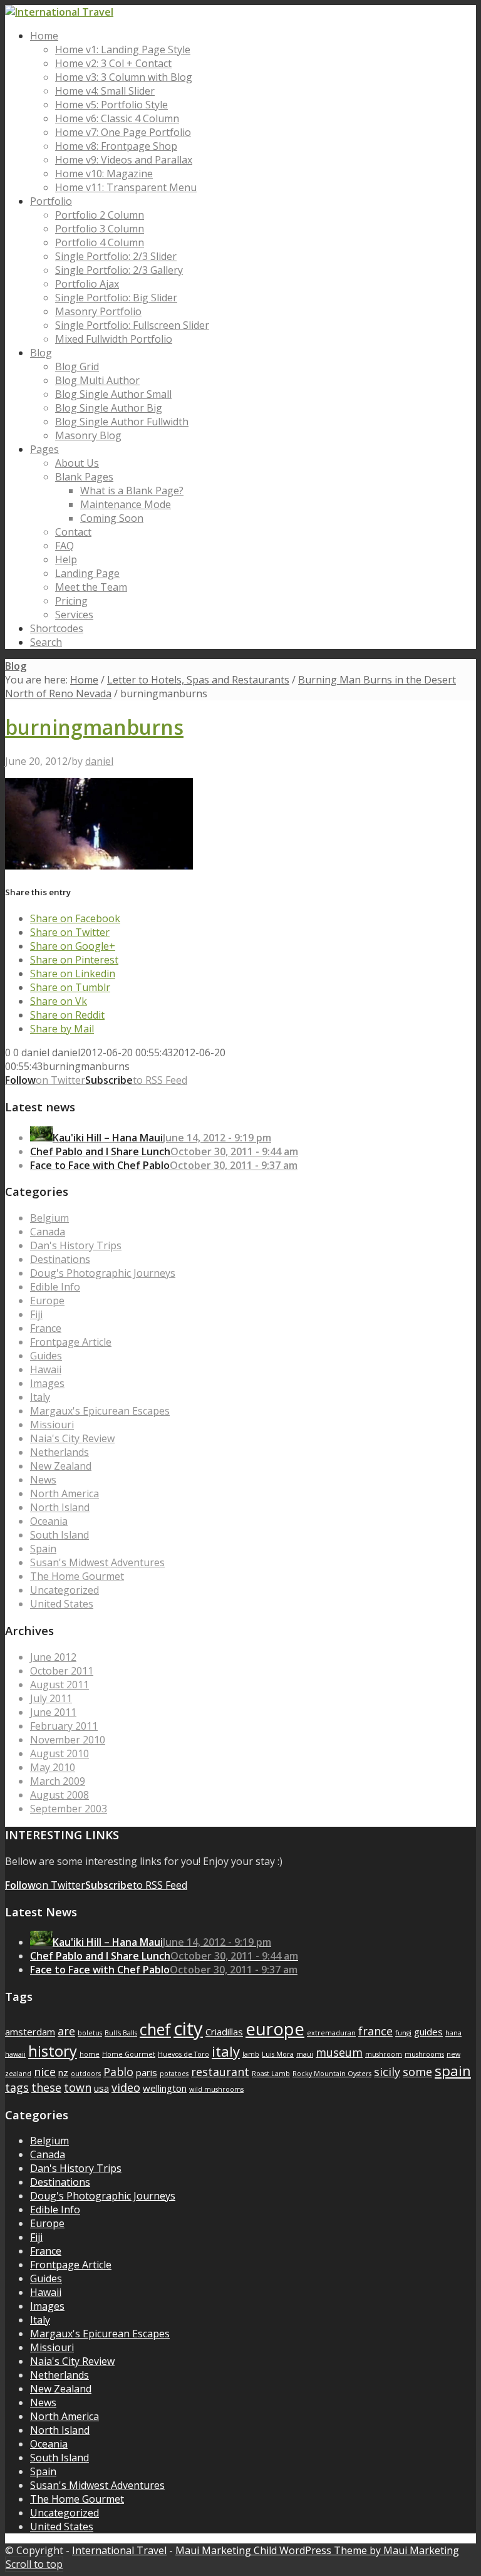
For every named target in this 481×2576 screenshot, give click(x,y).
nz (63, 2072)
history (53, 2051)
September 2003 (69, 1809)
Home (84, 680)
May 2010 (53, 1767)
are (66, 2031)
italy (226, 2051)
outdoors (86, 2074)
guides (428, 2032)
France (46, 1328)
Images (47, 1383)
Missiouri (52, 1425)
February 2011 (64, 1726)
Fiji (36, 1314)
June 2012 (53, 1657)
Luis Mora (278, 2054)
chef (155, 2029)
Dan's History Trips (76, 1245)
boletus (90, 2033)
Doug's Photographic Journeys (103, 1273)
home (90, 2054)
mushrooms (424, 2054)
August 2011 (59, 1685)
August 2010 (59, 1753)
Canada (48, 1232)
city (188, 2028)
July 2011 (51, 1698)
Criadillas (224, 2032)
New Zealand (61, 1466)
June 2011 (53, 1712)
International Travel (119, 2550)
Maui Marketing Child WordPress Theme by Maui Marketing (317, 2550)
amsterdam (30, 2032)
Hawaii (46, 1369)
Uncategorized (65, 1590)
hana (453, 2033)
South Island (59, 1535)
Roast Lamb (271, 2074)
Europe (47, 1301)
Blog (16, 666)
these (46, 2087)
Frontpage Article (71, 1342)
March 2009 (58, 1781)
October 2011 (62, 1671)
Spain (43, 1549)
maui (305, 2054)
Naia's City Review (72, 1438)
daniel (99, 761)
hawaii (15, 2054)
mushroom (384, 2054)
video (126, 2087)
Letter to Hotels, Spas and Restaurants (198, 680)
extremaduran (331, 2033)
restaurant (220, 2072)
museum (339, 2052)
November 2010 (68, 1740)
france (375, 2031)
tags (17, 2087)
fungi (403, 2033)
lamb (251, 2054)
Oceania (49, 1521)
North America (65, 1493)
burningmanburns (94, 727)
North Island (60, 1507)
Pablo (118, 2072)
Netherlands (59, 1452)
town (78, 2087)
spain (453, 2070)
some (417, 2072)
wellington (165, 2088)
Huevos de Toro (184, 2054)
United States (62, 1604)
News (43, 1480)
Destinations (60, 1259)
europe (275, 2029)
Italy (40, 1397)
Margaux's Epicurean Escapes (100, 1411)
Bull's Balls (121, 2033)
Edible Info (55, 1287)
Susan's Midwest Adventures (97, 1562)
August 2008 (59, 1795)
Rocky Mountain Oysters (332, 2074)
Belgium (49, 1218)
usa (101, 2088)
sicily (387, 2072)
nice (45, 2072)
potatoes (174, 2074)
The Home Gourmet (77, 1576)
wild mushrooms (216, 2089)
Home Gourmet (129, 2054)
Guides (46, 1356)
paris (147, 2072)
